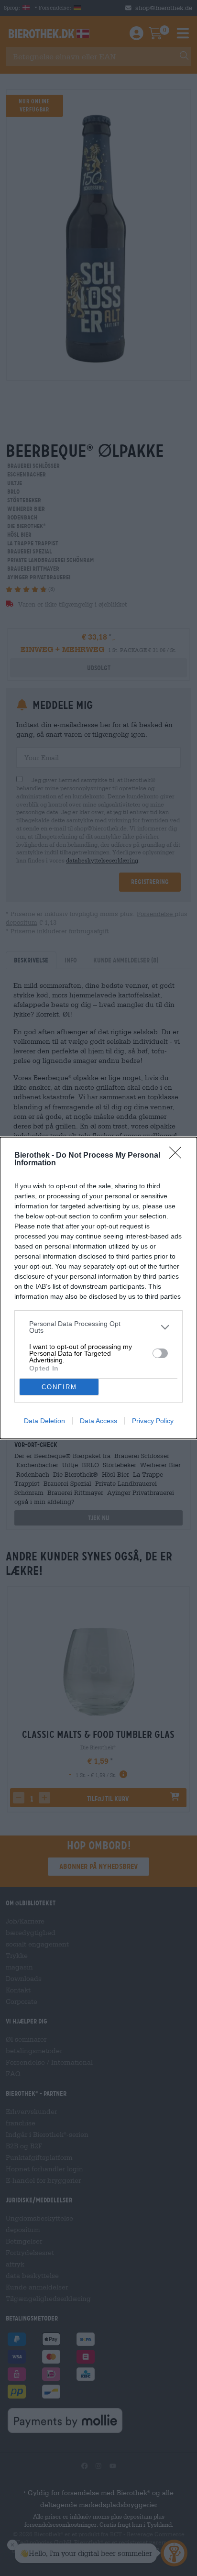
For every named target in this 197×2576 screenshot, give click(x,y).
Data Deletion (44, 1421)
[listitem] (98, 1327)
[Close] (178, 1156)
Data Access (98, 1421)
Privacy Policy (153, 1421)
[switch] (160, 1353)
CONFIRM (59, 1387)
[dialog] (98, 1288)
